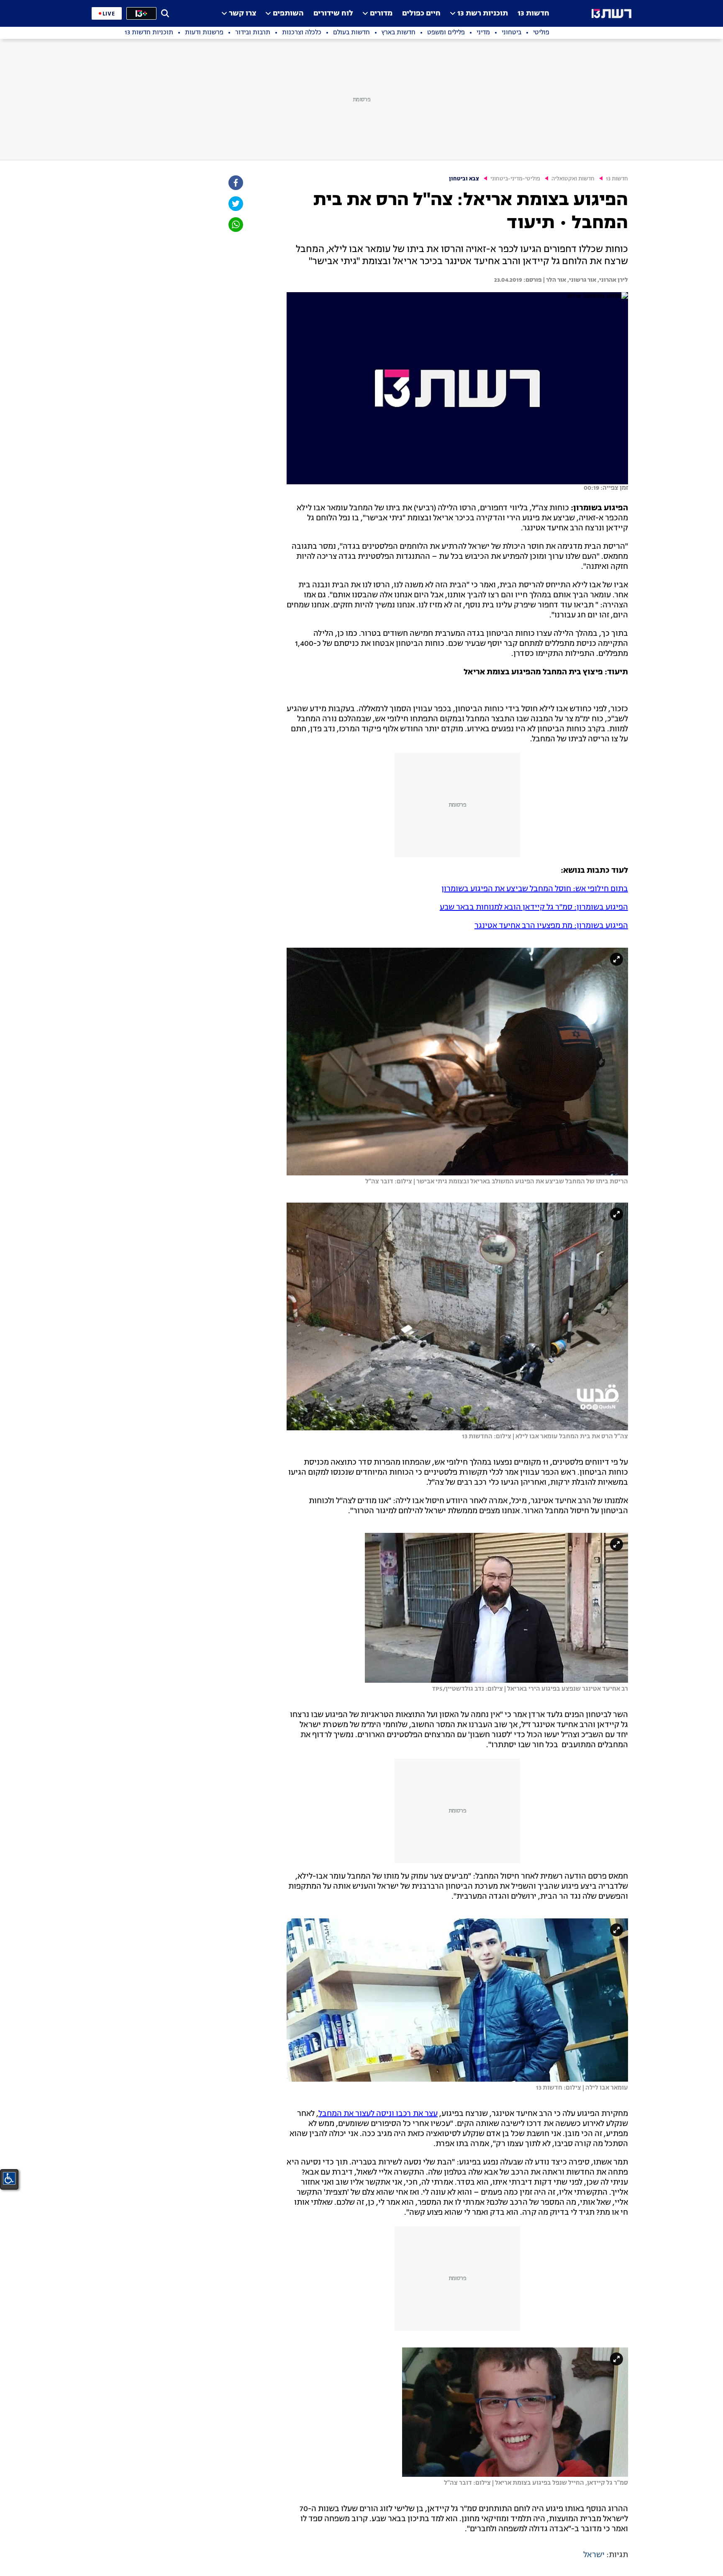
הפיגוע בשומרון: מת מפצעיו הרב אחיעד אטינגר (551, 926)
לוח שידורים (333, 14)
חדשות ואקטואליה (573, 179)
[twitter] (235, 204)
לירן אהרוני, (612, 280)
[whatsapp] (235, 225)
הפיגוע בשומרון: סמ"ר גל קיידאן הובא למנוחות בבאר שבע (534, 908)
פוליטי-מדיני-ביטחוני (515, 179)
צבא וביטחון (464, 179)
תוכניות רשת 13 (483, 14)
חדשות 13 (533, 14)
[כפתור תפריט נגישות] (9, 2178)
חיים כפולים (421, 14)
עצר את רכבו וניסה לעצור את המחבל (378, 2114)
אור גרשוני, (581, 280)
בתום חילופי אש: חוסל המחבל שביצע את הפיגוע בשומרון (535, 889)
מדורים (381, 14)
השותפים (288, 14)
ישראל (594, 2555)
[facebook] (235, 183)
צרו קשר (242, 14)
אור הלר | (554, 280)
